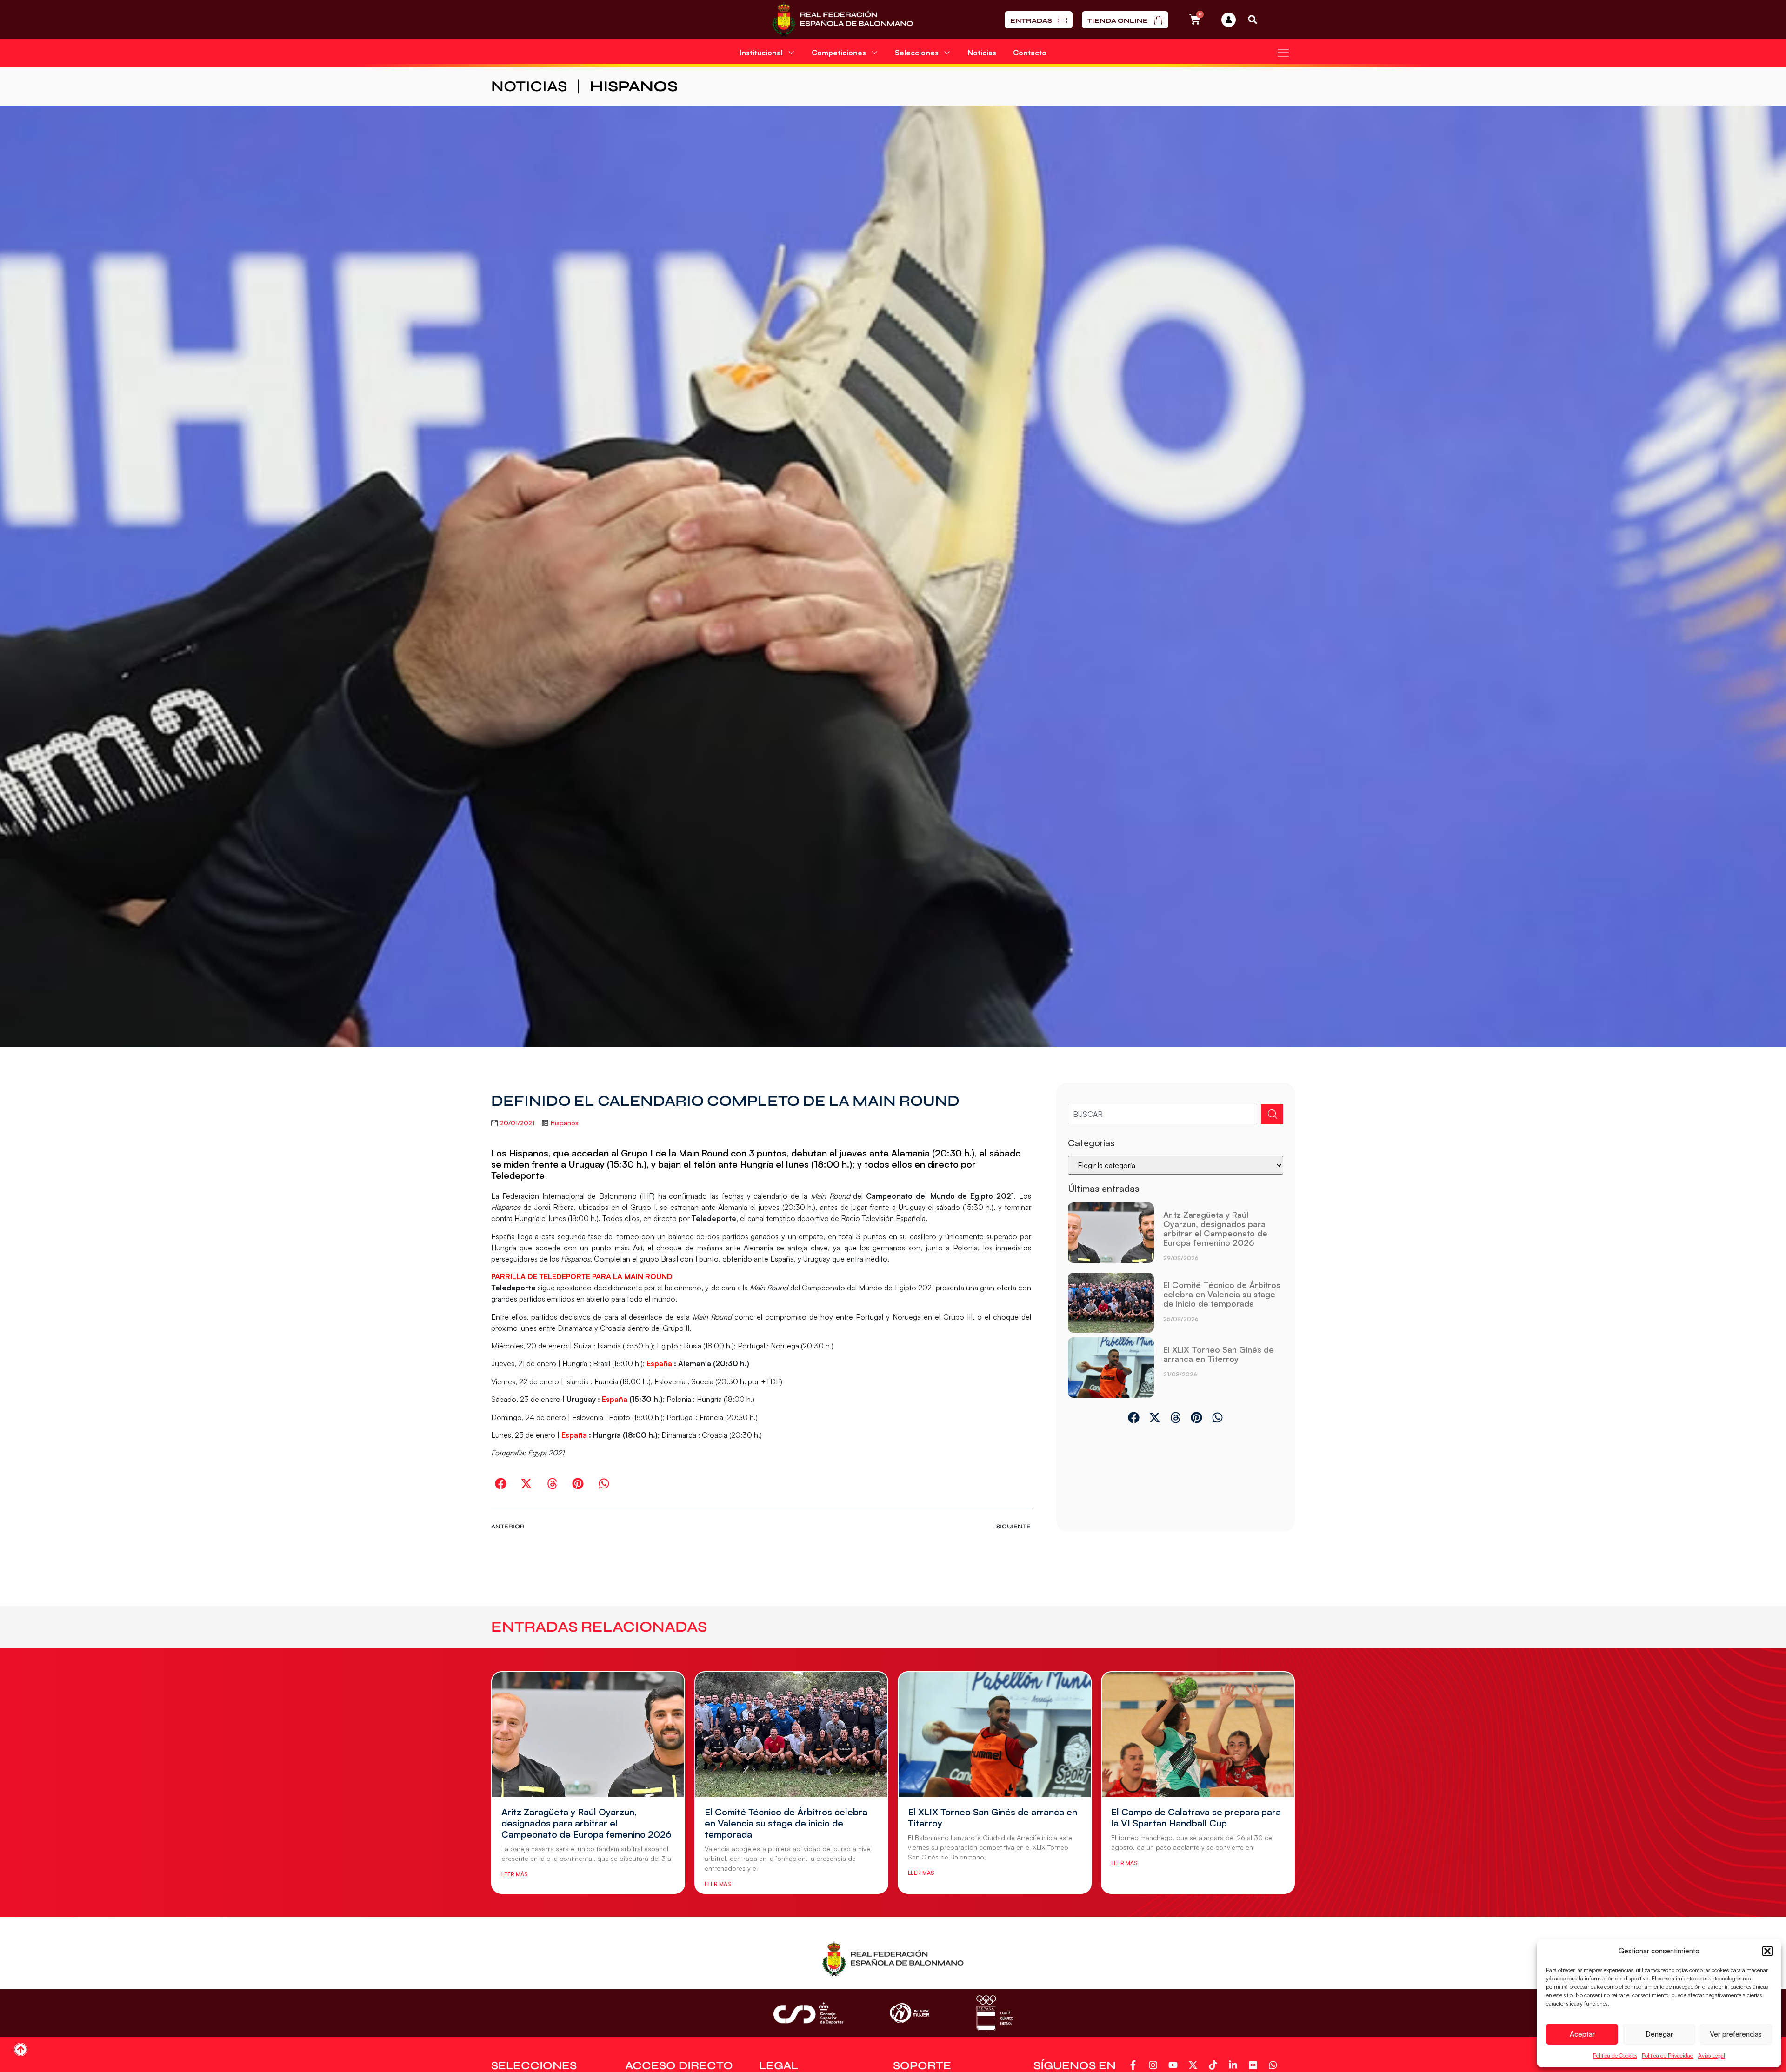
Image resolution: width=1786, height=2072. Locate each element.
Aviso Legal (1712, 2055)
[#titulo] (21, 2049)
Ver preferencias (1736, 2034)
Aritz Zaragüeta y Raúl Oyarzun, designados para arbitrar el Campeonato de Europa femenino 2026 (1215, 1229)
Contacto (1030, 53)
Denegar (1659, 2034)
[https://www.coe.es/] (994, 2013)
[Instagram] (1155, 2065)
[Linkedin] (1235, 2065)
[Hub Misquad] (1229, 20)
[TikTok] (1215, 2065)
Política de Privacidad (1668, 2055)
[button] (1767, 1951)
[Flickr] (1255, 2065)
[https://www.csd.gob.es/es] (808, 2013)
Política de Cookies (1615, 2055)
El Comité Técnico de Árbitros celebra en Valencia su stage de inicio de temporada (1222, 1294)
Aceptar (1582, 2034)
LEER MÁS (514, 1874)
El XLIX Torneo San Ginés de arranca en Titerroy (1219, 1354)
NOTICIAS (529, 86)
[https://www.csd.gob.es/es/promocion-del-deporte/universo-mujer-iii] (910, 2013)
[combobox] (1163, 1114)
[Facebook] (1135, 2065)
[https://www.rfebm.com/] (843, 20)
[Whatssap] (1275, 2065)
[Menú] (1283, 53)
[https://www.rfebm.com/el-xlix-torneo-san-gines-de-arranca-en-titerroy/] (1111, 1368)
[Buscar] (1272, 1114)
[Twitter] (1195, 2065)
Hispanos (634, 86)
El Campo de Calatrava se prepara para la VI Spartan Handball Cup (1196, 1817)
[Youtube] (1175, 2065)
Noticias (982, 53)
